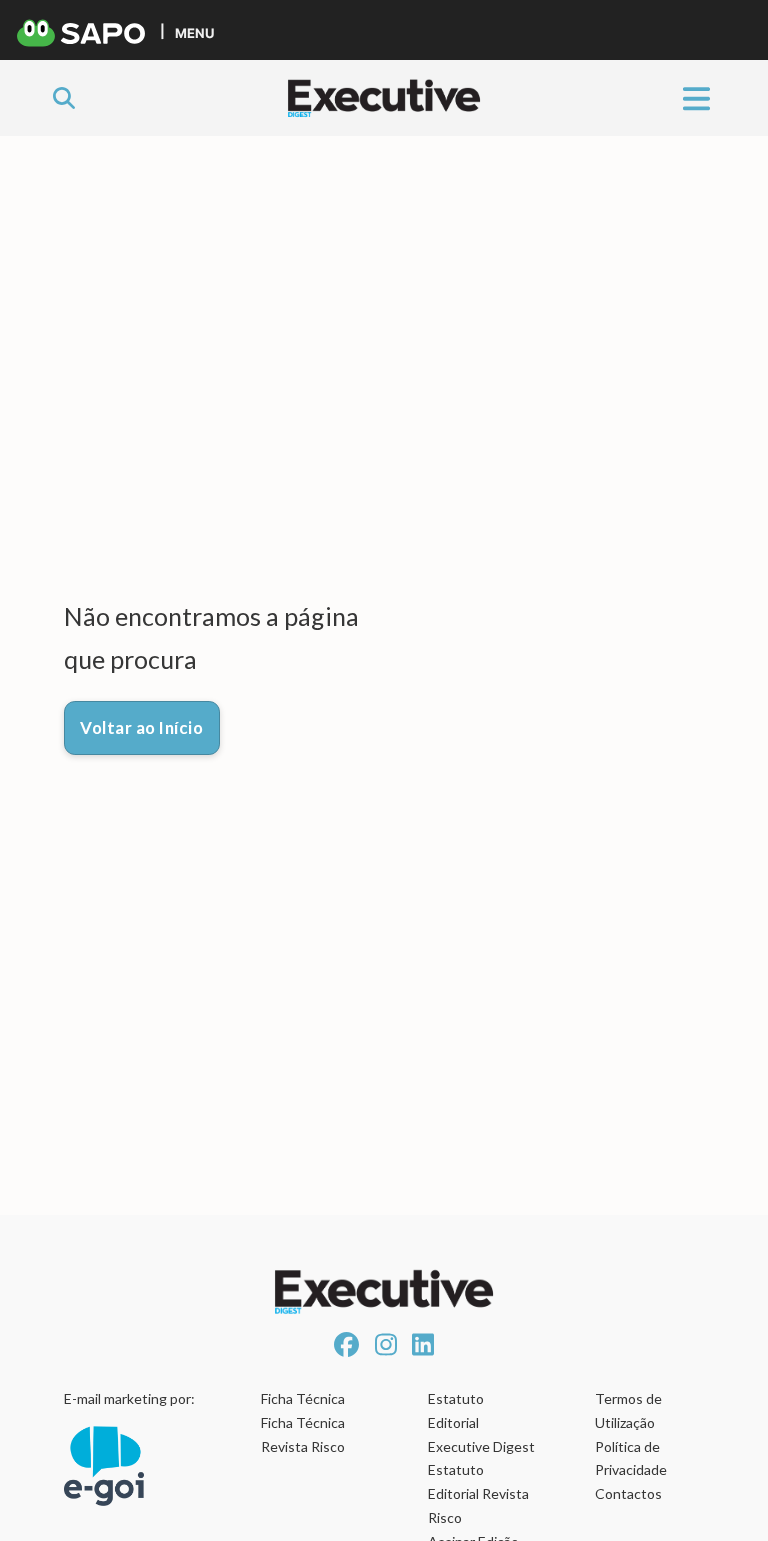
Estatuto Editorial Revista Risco (478, 1493)
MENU (194, 32)
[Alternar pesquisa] (64, 98)
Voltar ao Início (141, 727)
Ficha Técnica (303, 1398)
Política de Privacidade (631, 1458)
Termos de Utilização (628, 1410)
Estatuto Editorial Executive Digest (481, 1422)
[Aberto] (696, 97)
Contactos (628, 1493)
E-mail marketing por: (129, 1398)
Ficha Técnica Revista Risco (303, 1434)
